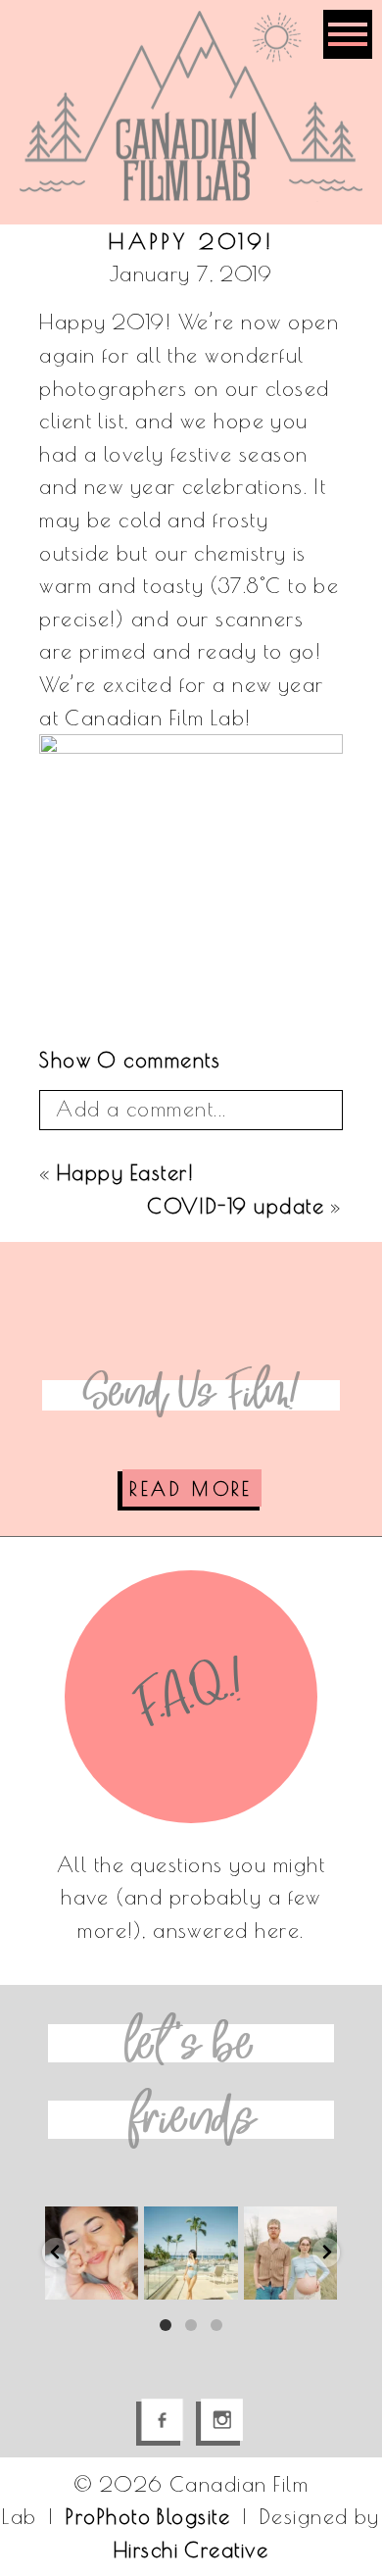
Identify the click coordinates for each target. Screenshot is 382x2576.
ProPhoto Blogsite (148, 2516)
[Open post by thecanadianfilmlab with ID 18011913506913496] (92, 2253)
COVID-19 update (236, 1206)
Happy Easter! (125, 1172)
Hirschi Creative (191, 2550)
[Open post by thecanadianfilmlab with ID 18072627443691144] (290, 2253)
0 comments (130, 1060)
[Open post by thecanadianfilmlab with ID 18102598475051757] (191, 2253)
